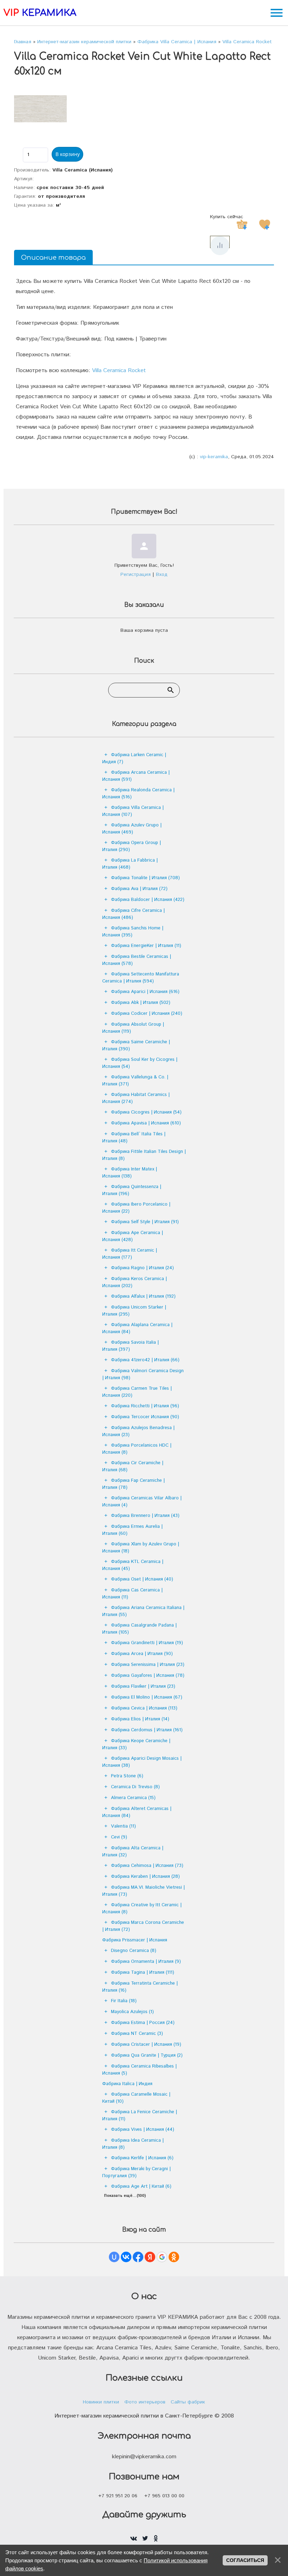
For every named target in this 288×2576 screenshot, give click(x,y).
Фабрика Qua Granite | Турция (147, 2055)
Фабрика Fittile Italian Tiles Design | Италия (144, 1155)
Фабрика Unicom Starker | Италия (134, 1311)
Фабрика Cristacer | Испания (146, 2045)
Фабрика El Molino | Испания (147, 1697)
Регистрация (136, 575)
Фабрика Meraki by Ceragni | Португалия (136, 2172)
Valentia (123, 1826)
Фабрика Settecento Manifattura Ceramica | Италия (141, 978)
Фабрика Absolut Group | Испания (133, 1028)
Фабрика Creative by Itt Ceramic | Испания (142, 1909)
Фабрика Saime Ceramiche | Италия (136, 1046)
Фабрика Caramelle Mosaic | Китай (136, 2098)
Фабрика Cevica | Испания (144, 1708)
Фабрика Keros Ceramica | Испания (135, 1282)
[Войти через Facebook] (138, 2257)
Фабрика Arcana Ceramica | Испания (136, 776)
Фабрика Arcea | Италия (142, 1654)
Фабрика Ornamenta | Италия (146, 1962)
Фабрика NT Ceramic (137, 2034)
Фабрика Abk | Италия (141, 1003)
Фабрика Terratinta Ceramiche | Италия (140, 1987)
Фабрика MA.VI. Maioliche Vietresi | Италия (143, 1891)
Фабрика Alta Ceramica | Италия (133, 1852)
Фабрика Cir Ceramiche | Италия (133, 1467)
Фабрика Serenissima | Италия (148, 1665)
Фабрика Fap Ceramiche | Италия (133, 1484)
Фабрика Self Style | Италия (145, 1222)
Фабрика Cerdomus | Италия (147, 1730)
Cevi (119, 1837)
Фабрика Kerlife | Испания (142, 2158)
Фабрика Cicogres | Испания (146, 1112)
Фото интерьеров (145, 2402)
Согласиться (245, 2560)
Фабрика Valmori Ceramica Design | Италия (143, 1374)
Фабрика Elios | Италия (140, 1719)
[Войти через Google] (162, 2257)
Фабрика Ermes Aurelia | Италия (132, 1530)
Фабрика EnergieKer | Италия (146, 946)
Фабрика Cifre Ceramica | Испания (133, 914)
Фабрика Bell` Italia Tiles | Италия (134, 1138)
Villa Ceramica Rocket (119, 371)
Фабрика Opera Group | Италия (132, 846)
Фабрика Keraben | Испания (145, 1877)
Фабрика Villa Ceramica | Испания (133, 811)
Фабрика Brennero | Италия (145, 1516)
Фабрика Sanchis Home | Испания (133, 932)
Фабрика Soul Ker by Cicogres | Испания (140, 1063)
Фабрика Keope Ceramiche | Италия (136, 1744)
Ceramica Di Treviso (135, 1787)
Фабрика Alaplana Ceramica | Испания (137, 1328)
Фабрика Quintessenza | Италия (132, 1190)
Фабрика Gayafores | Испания (148, 1676)
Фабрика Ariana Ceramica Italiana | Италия (143, 1611)
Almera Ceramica (133, 1798)
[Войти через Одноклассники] (174, 2257)
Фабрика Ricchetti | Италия (145, 1406)
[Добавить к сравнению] (220, 246)
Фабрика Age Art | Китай (141, 2186)
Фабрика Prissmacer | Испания (135, 1940)
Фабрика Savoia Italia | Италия (130, 1346)
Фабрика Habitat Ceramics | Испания (136, 1098)
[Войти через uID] (114, 2257)
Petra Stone (127, 1776)
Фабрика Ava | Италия (139, 889)
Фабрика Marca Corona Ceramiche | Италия (143, 1926)
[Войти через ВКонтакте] (126, 2257)
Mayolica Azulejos (132, 2012)
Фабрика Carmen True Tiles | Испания (137, 1392)
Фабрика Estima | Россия (143, 2023)
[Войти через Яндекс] (150, 2257)
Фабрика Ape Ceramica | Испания (133, 1236)
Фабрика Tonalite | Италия (145, 878)
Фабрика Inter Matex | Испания (130, 1173)
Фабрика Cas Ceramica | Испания (132, 1594)
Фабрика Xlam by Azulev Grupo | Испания (141, 1548)
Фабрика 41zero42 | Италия (145, 1360)
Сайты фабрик (188, 2402)
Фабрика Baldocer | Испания (148, 900)
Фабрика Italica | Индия (127, 2084)
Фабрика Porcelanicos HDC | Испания (137, 1449)
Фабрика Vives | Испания (143, 2130)
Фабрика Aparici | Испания (145, 992)
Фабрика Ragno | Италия (142, 1268)
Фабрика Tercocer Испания (145, 1417)
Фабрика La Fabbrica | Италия (130, 864)
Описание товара (53, 258)
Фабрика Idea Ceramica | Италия (133, 2144)
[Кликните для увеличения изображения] (40, 109)
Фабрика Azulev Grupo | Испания (132, 829)
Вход (162, 575)
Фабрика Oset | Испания (142, 1579)
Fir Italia (124, 2001)
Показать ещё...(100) (125, 2196)
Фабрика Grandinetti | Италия (147, 1643)
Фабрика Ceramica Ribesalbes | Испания (139, 2070)
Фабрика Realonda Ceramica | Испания (138, 794)
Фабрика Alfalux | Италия (143, 1296)
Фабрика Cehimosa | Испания (147, 1866)
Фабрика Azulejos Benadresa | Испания (138, 1431)
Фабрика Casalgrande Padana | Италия (139, 1629)
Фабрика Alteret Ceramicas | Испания (137, 1812)
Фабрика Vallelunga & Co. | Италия (135, 1081)
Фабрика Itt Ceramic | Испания (130, 1254)
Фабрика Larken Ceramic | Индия (134, 758)
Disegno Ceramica (134, 1951)
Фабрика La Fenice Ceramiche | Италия (140, 2116)
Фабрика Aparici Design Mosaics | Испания (142, 1762)
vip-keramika (214, 457)
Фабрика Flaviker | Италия (143, 1686)
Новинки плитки (101, 2402)
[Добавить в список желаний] (264, 225)
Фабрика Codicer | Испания (147, 1014)
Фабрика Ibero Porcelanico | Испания (136, 1208)
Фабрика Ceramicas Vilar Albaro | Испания (142, 1502)
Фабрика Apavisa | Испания (146, 1123)
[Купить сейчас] (242, 225)
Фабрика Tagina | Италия (143, 1972)
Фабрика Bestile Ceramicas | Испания (137, 960)
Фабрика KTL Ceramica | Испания (133, 1565)
